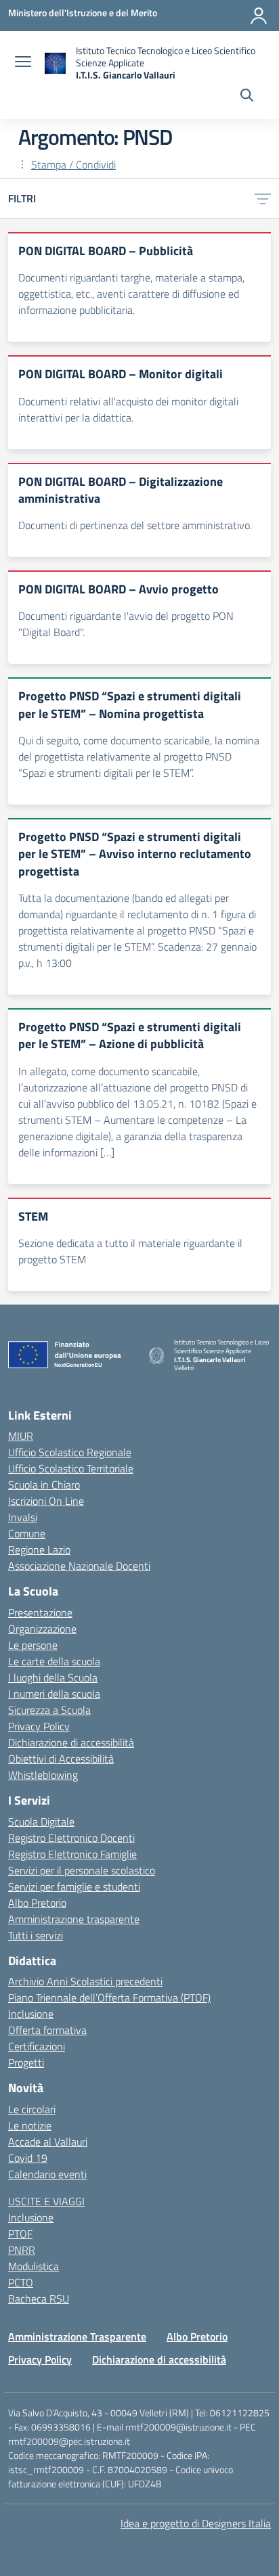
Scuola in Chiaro (44, 1485)
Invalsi (23, 1517)
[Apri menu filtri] (263, 198)
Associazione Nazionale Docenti (79, 1566)
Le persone (33, 1645)
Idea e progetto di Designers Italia (196, 2523)
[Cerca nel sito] (247, 97)
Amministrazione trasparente (74, 1919)
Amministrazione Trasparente (77, 2336)
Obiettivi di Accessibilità (61, 1759)
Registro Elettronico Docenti (71, 1838)
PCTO (21, 2282)
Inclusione (31, 2014)
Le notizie (30, 2125)
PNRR (22, 2250)
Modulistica (34, 2266)
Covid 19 (28, 2158)
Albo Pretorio (37, 1903)
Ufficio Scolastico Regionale (70, 1452)
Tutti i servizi (36, 1935)
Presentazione (40, 1612)
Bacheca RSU (39, 2299)
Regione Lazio (39, 1550)
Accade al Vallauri (48, 2142)
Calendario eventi (47, 2174)
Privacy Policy (39, 1726)
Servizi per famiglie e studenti (74, 1886)
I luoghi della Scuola (53, 1677)
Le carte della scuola (54, 1661)
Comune (27, 1533)
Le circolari (32, 2109)
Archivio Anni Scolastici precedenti (85, 1981)
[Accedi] (259, 16)
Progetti (26, 2062)
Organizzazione (42, 1629)
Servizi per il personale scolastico (82, 1870)
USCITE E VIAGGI (46, 2201)
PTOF (20, 2234)
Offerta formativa (47, 2030)
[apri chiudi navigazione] (23, 63)
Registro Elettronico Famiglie (72, 1854)
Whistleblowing (43, 1775)
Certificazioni (37, 2046)
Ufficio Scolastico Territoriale (71, 1468)
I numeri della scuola (54, 1694)
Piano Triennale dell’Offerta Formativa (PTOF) (109, 1997)
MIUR (21, 1436)
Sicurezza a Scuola (49, 1710)
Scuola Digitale (41, 1822)
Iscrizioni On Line (46, 1501)
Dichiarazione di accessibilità (71, 1742)
